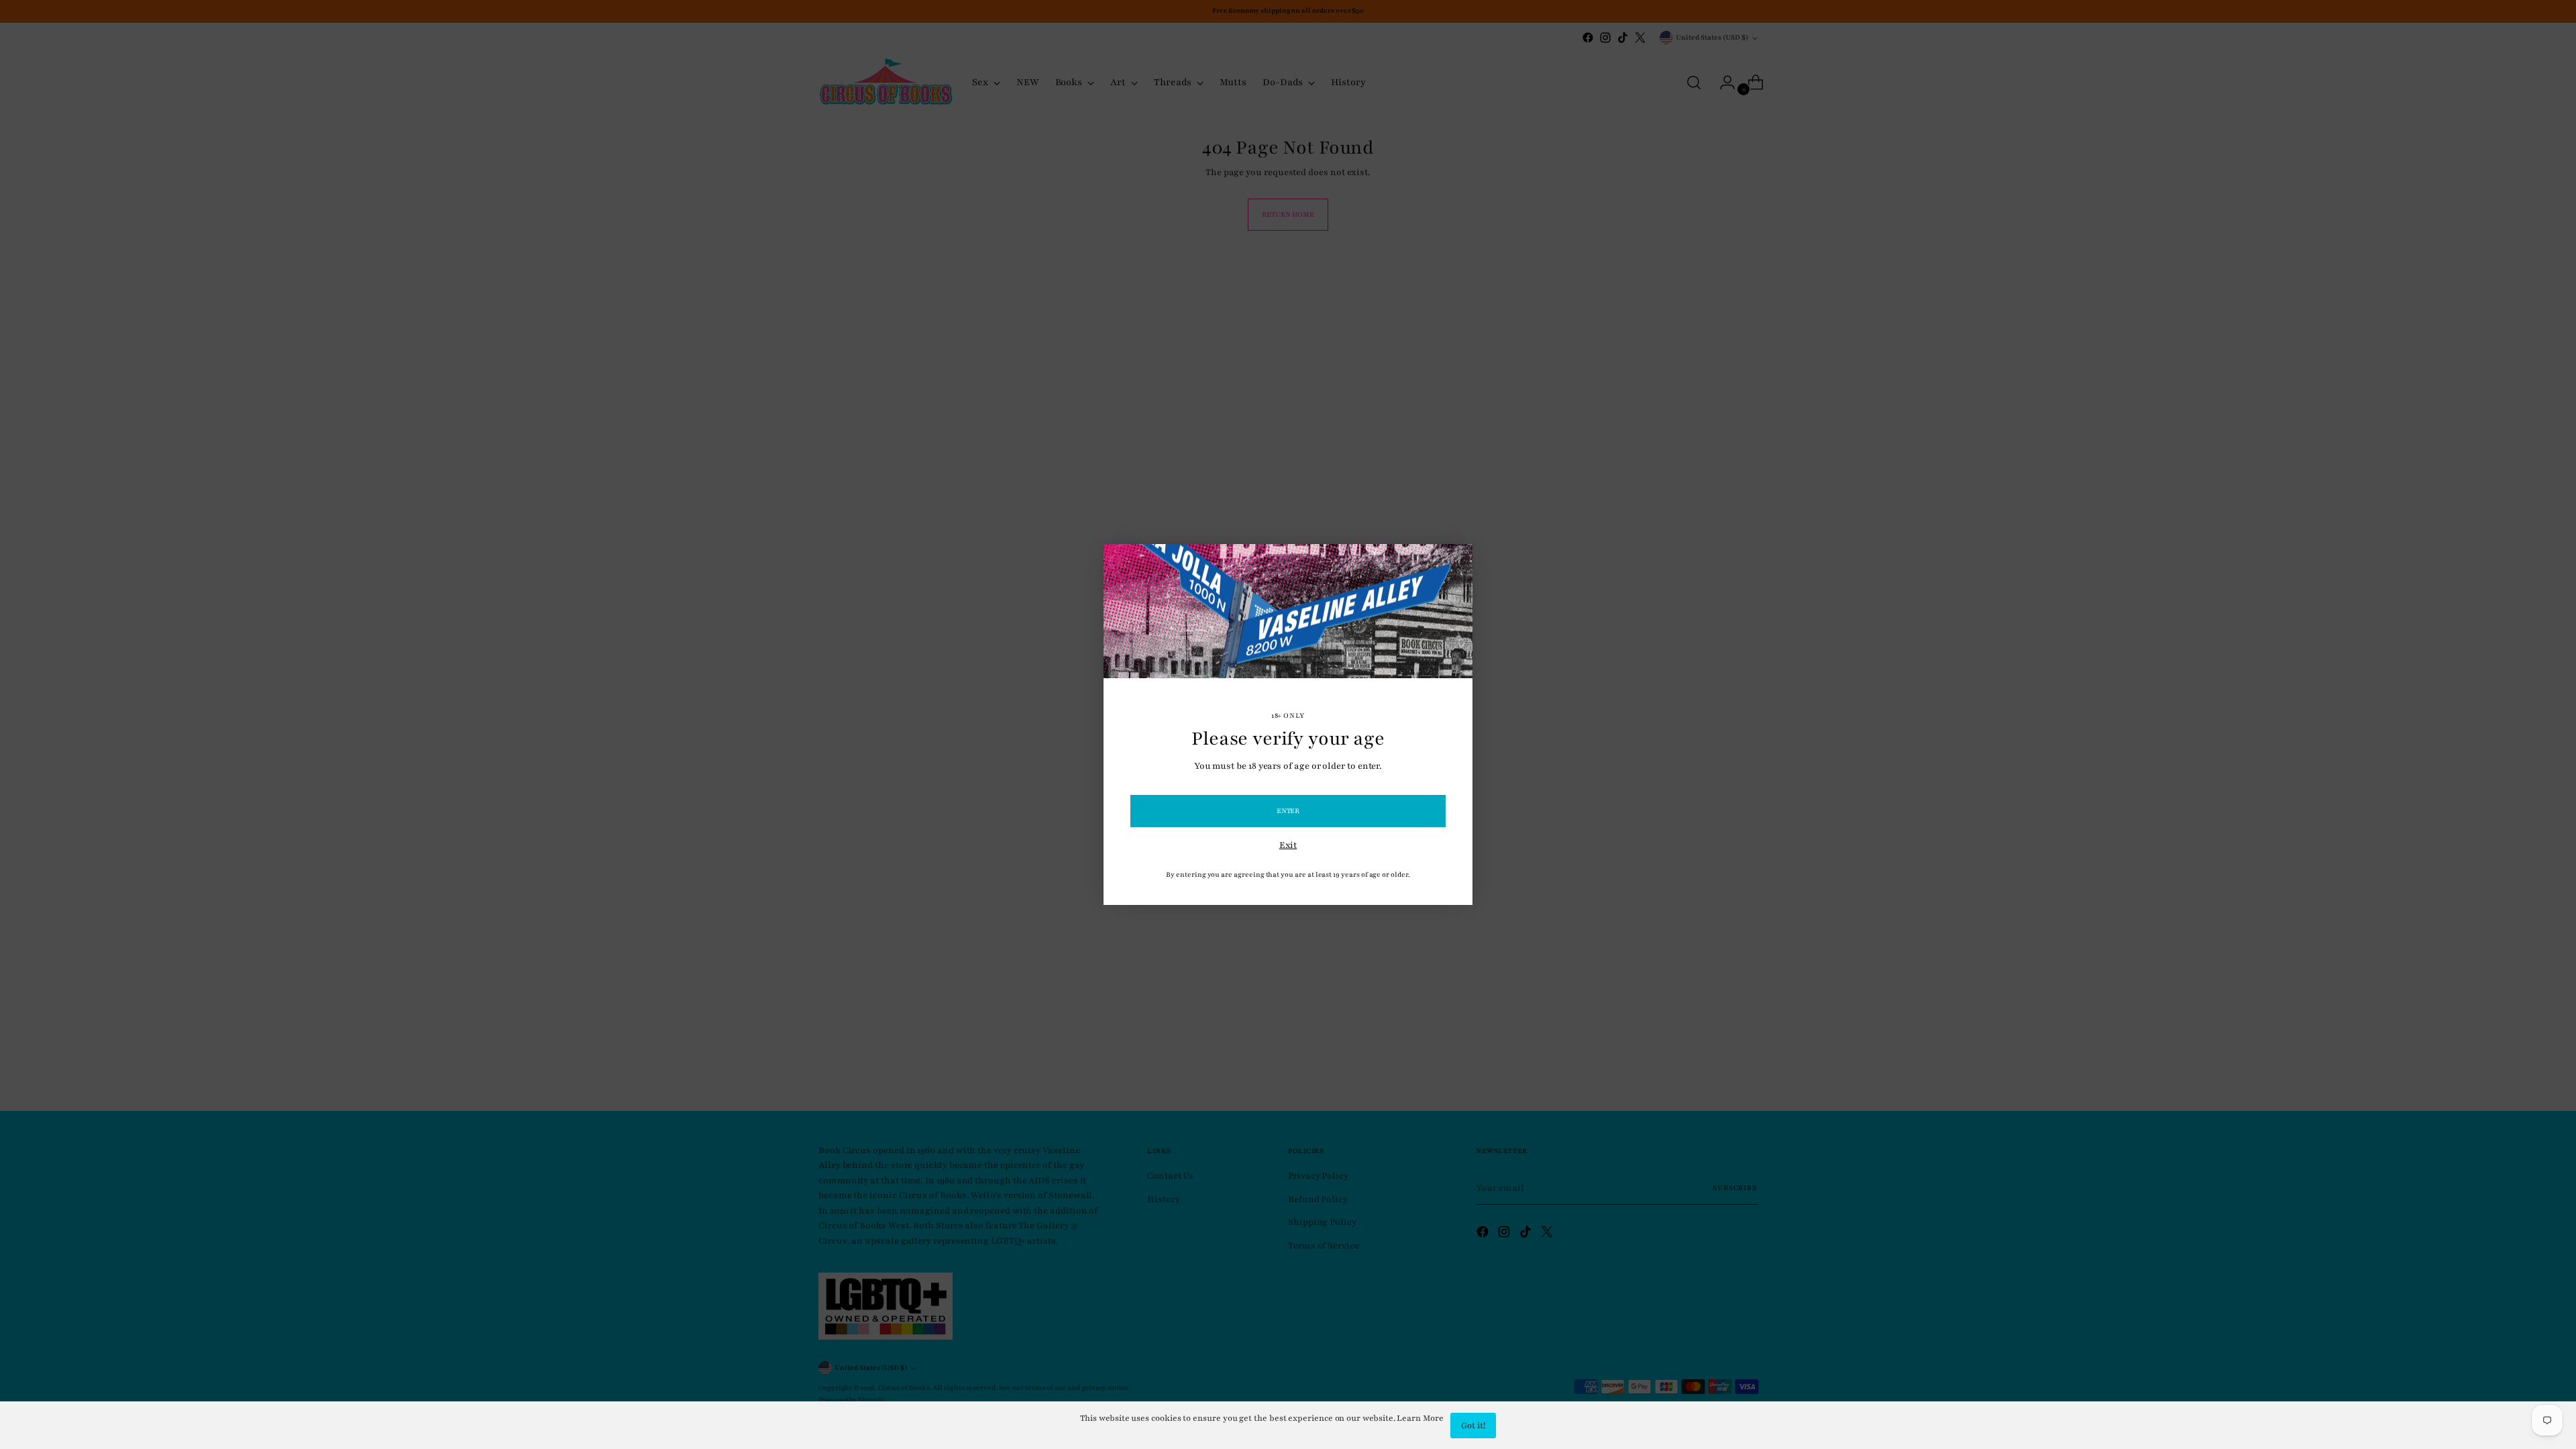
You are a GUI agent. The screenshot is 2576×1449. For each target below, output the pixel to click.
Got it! (1473, 1426)
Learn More (1420, 1418)
